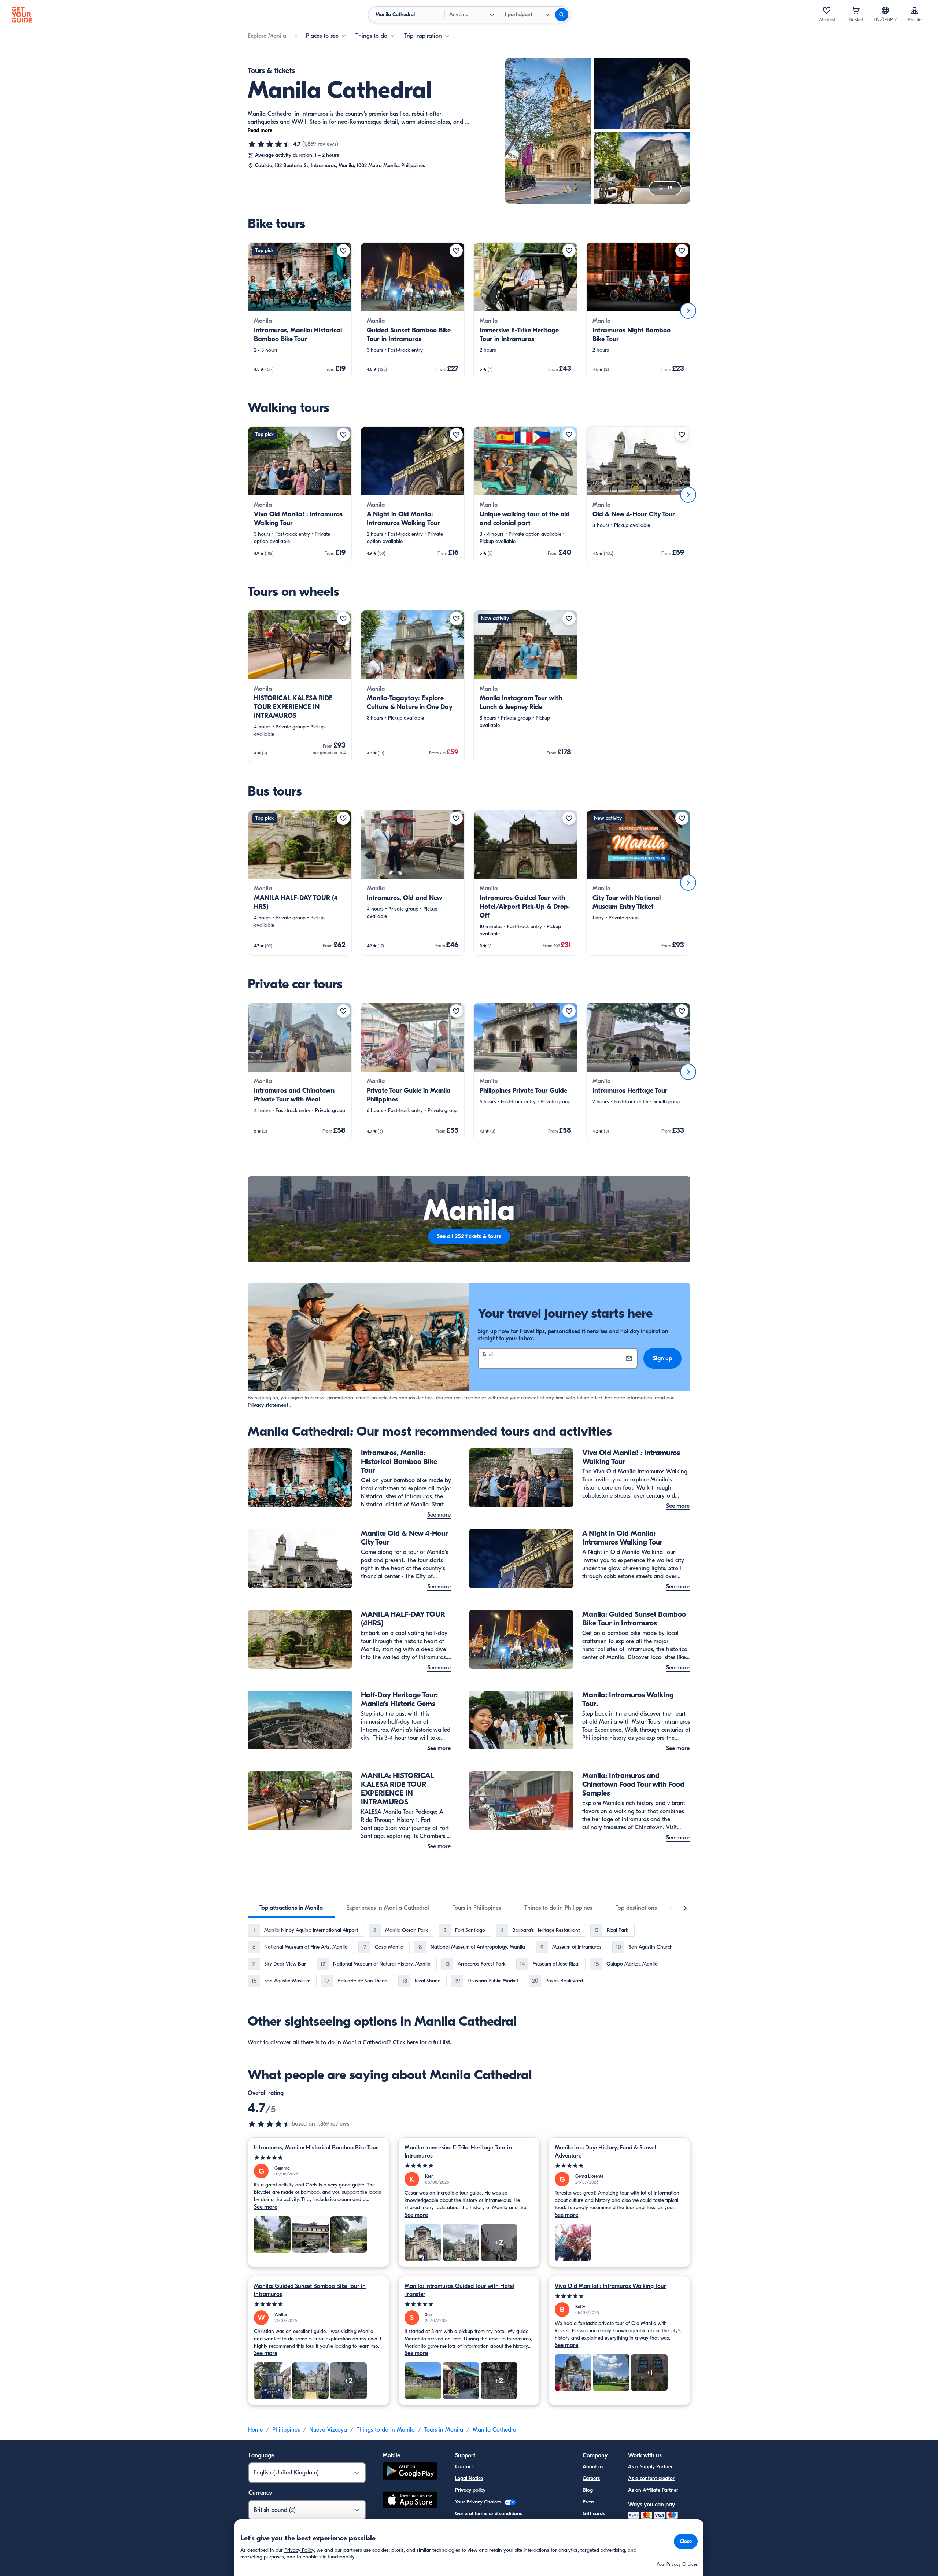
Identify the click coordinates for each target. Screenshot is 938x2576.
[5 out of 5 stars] (319, 2158)
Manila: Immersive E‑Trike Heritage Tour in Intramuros (458, 2152)
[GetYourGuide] (22, 15)
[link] (300, 311)
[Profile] (915, 10)
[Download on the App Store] (410, 2501)
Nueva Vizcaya (328, 2430)
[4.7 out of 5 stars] (270, 144)
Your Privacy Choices (479, 2502)
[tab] (291, 1908)
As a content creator (651, 2478)
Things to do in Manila (386, 2430)
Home (255, 2430)
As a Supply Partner (650, 2467)
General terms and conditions (489, 2514)
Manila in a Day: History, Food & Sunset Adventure (605, 2152)
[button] (300, 311)
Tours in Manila (444, 2430)
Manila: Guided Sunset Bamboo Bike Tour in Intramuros (310, 2290)
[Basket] (856, 10)
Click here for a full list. (422, 2042)
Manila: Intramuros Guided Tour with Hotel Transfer (459, 2290)
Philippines (286, 2430)
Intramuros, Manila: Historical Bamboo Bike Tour (316, 2148)
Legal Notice (469, 2478)
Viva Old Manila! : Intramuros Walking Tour (610, 2286)
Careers (591, 2478)
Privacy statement (268, 1405)
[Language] (885, 10)
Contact (464, 2467)
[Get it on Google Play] (410, 2472)
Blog (588, 2490)
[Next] (688, 311)
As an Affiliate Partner (653, 2490)
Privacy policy (470, 2490)
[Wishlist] (827, 10)
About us (593, 2467)
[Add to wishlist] (343, 251)
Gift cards (594, 2514)
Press (588, 2502)
